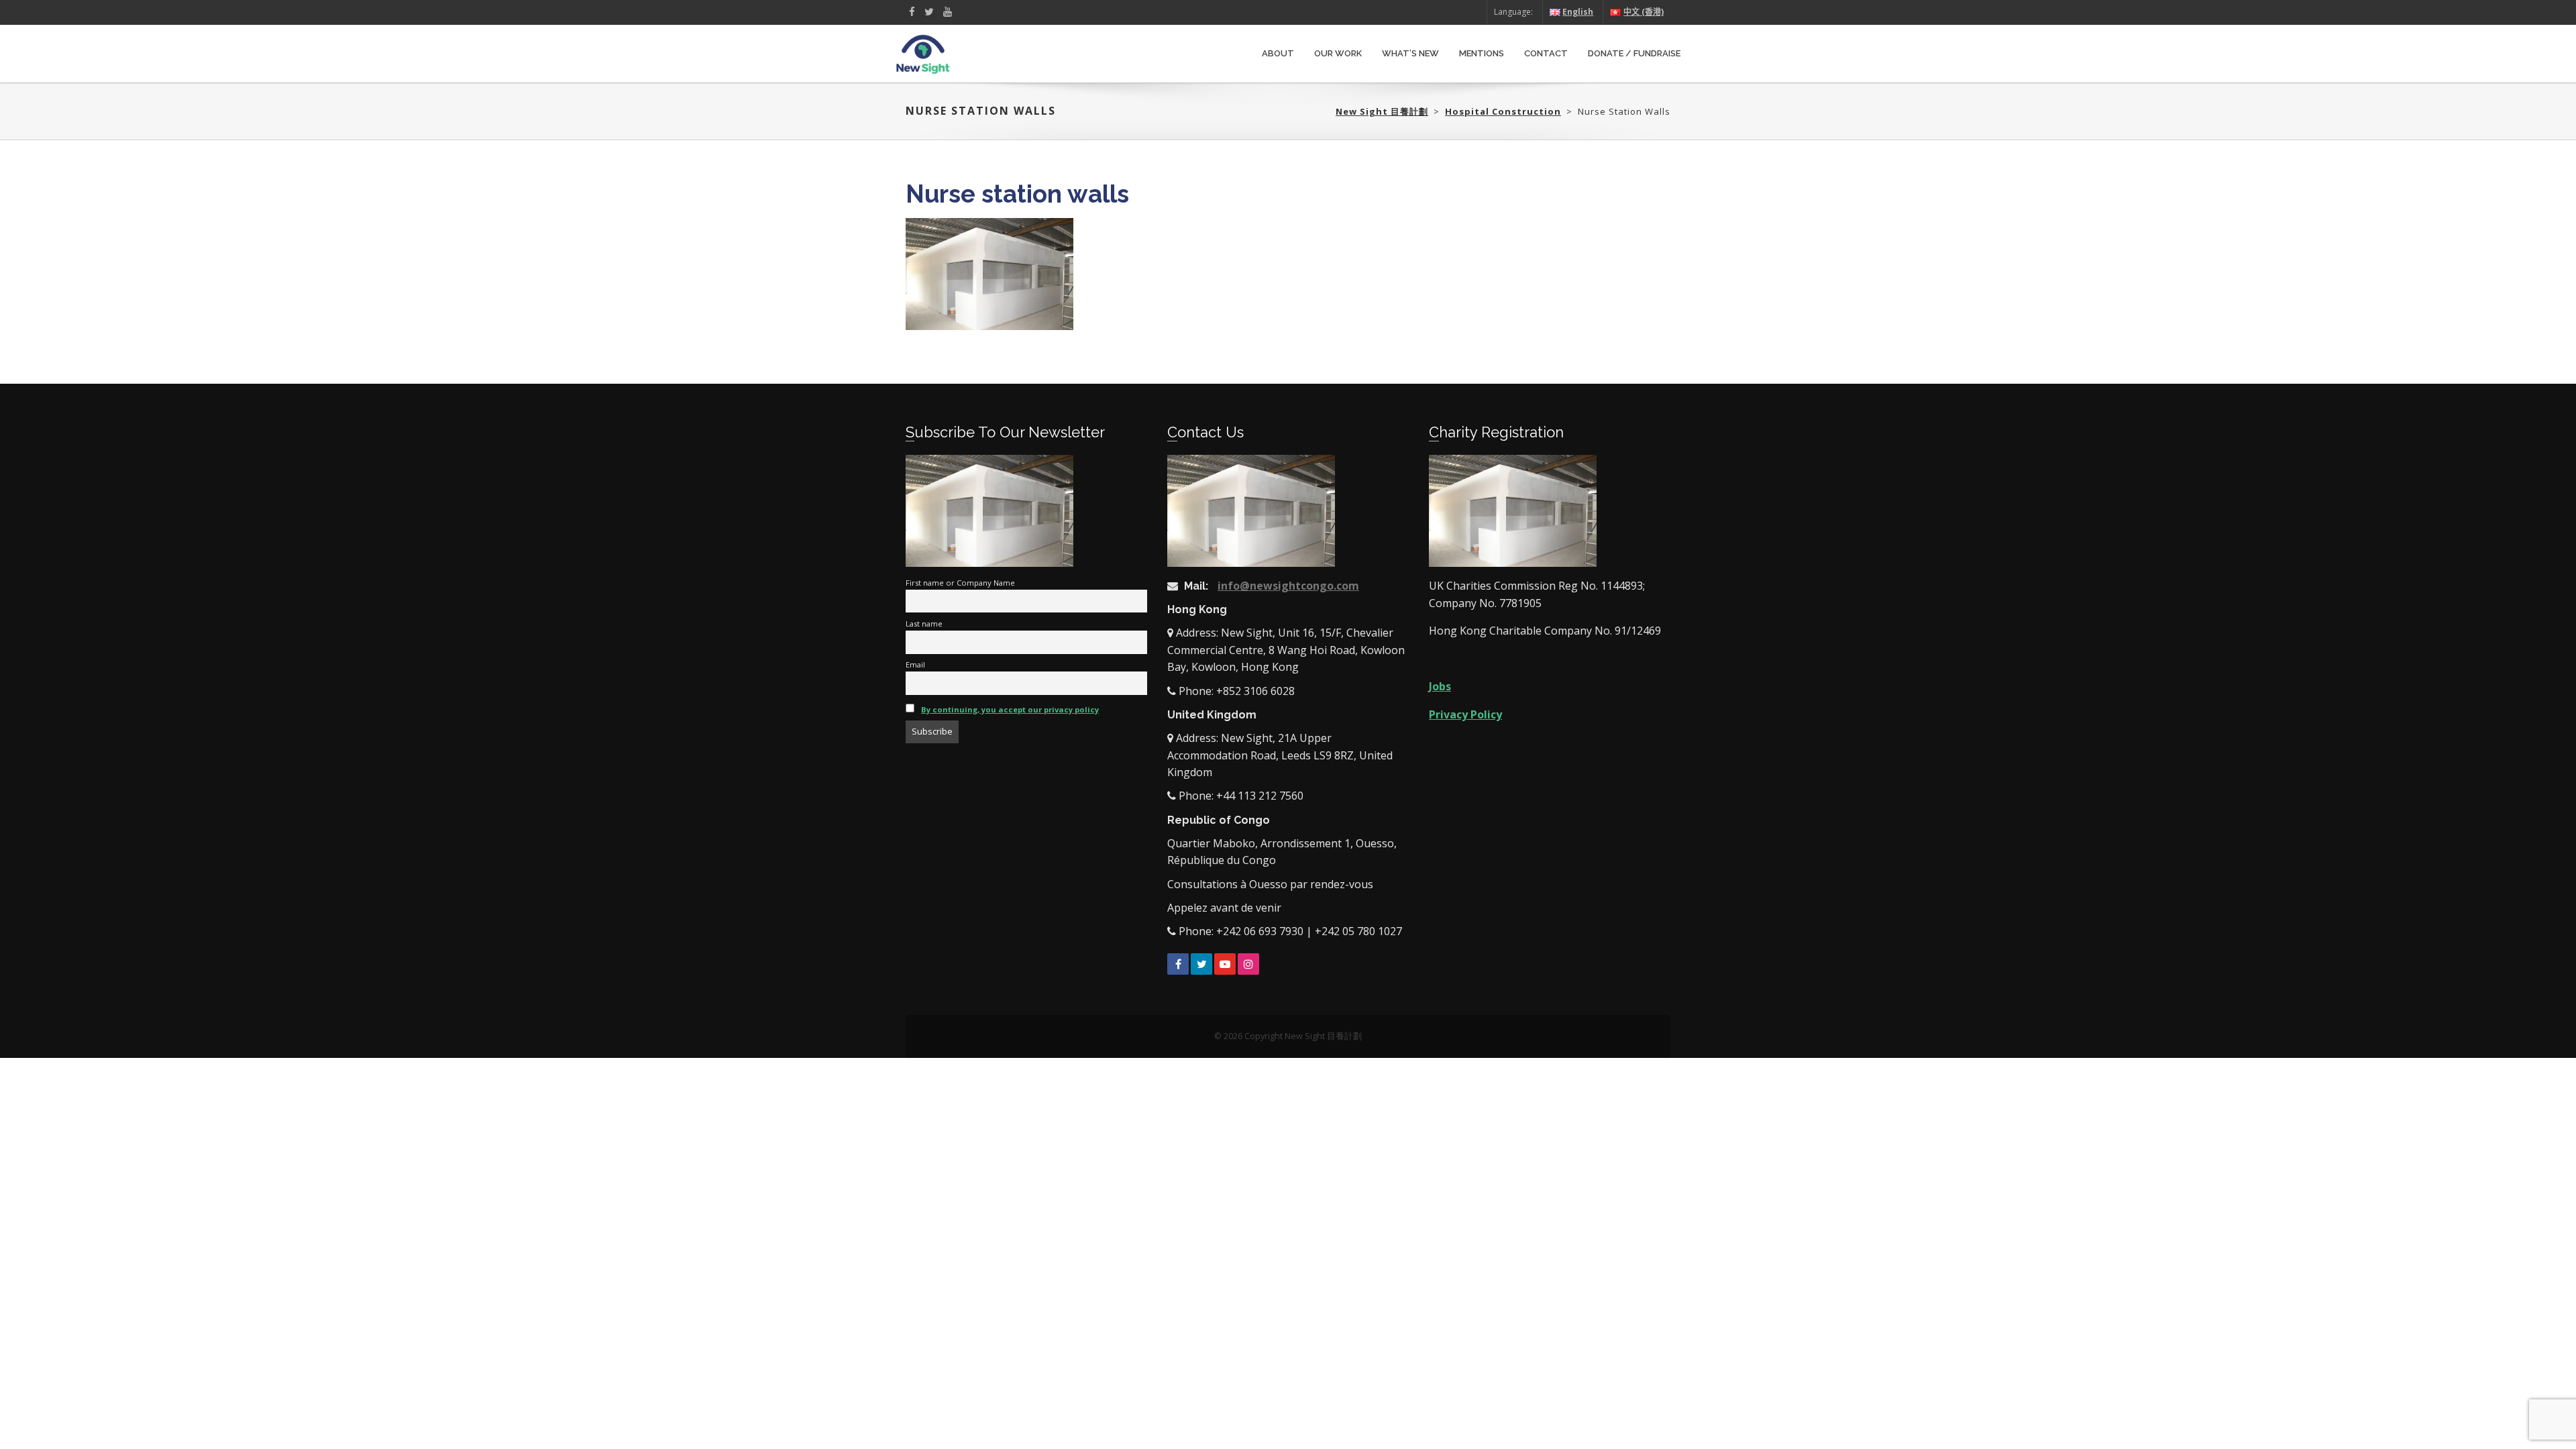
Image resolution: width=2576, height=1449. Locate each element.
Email (915, 664)
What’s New (1410, 53)
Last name (924, 624)
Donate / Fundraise (1634, 53)
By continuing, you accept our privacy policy (1010, 709)
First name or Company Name (960, 583)
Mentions (1482, 53)
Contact (1546, 53)
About (1278, 53)
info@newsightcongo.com (1288, 586)
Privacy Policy (1465, 714)
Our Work (1338, 53)
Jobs (1440, 686)
